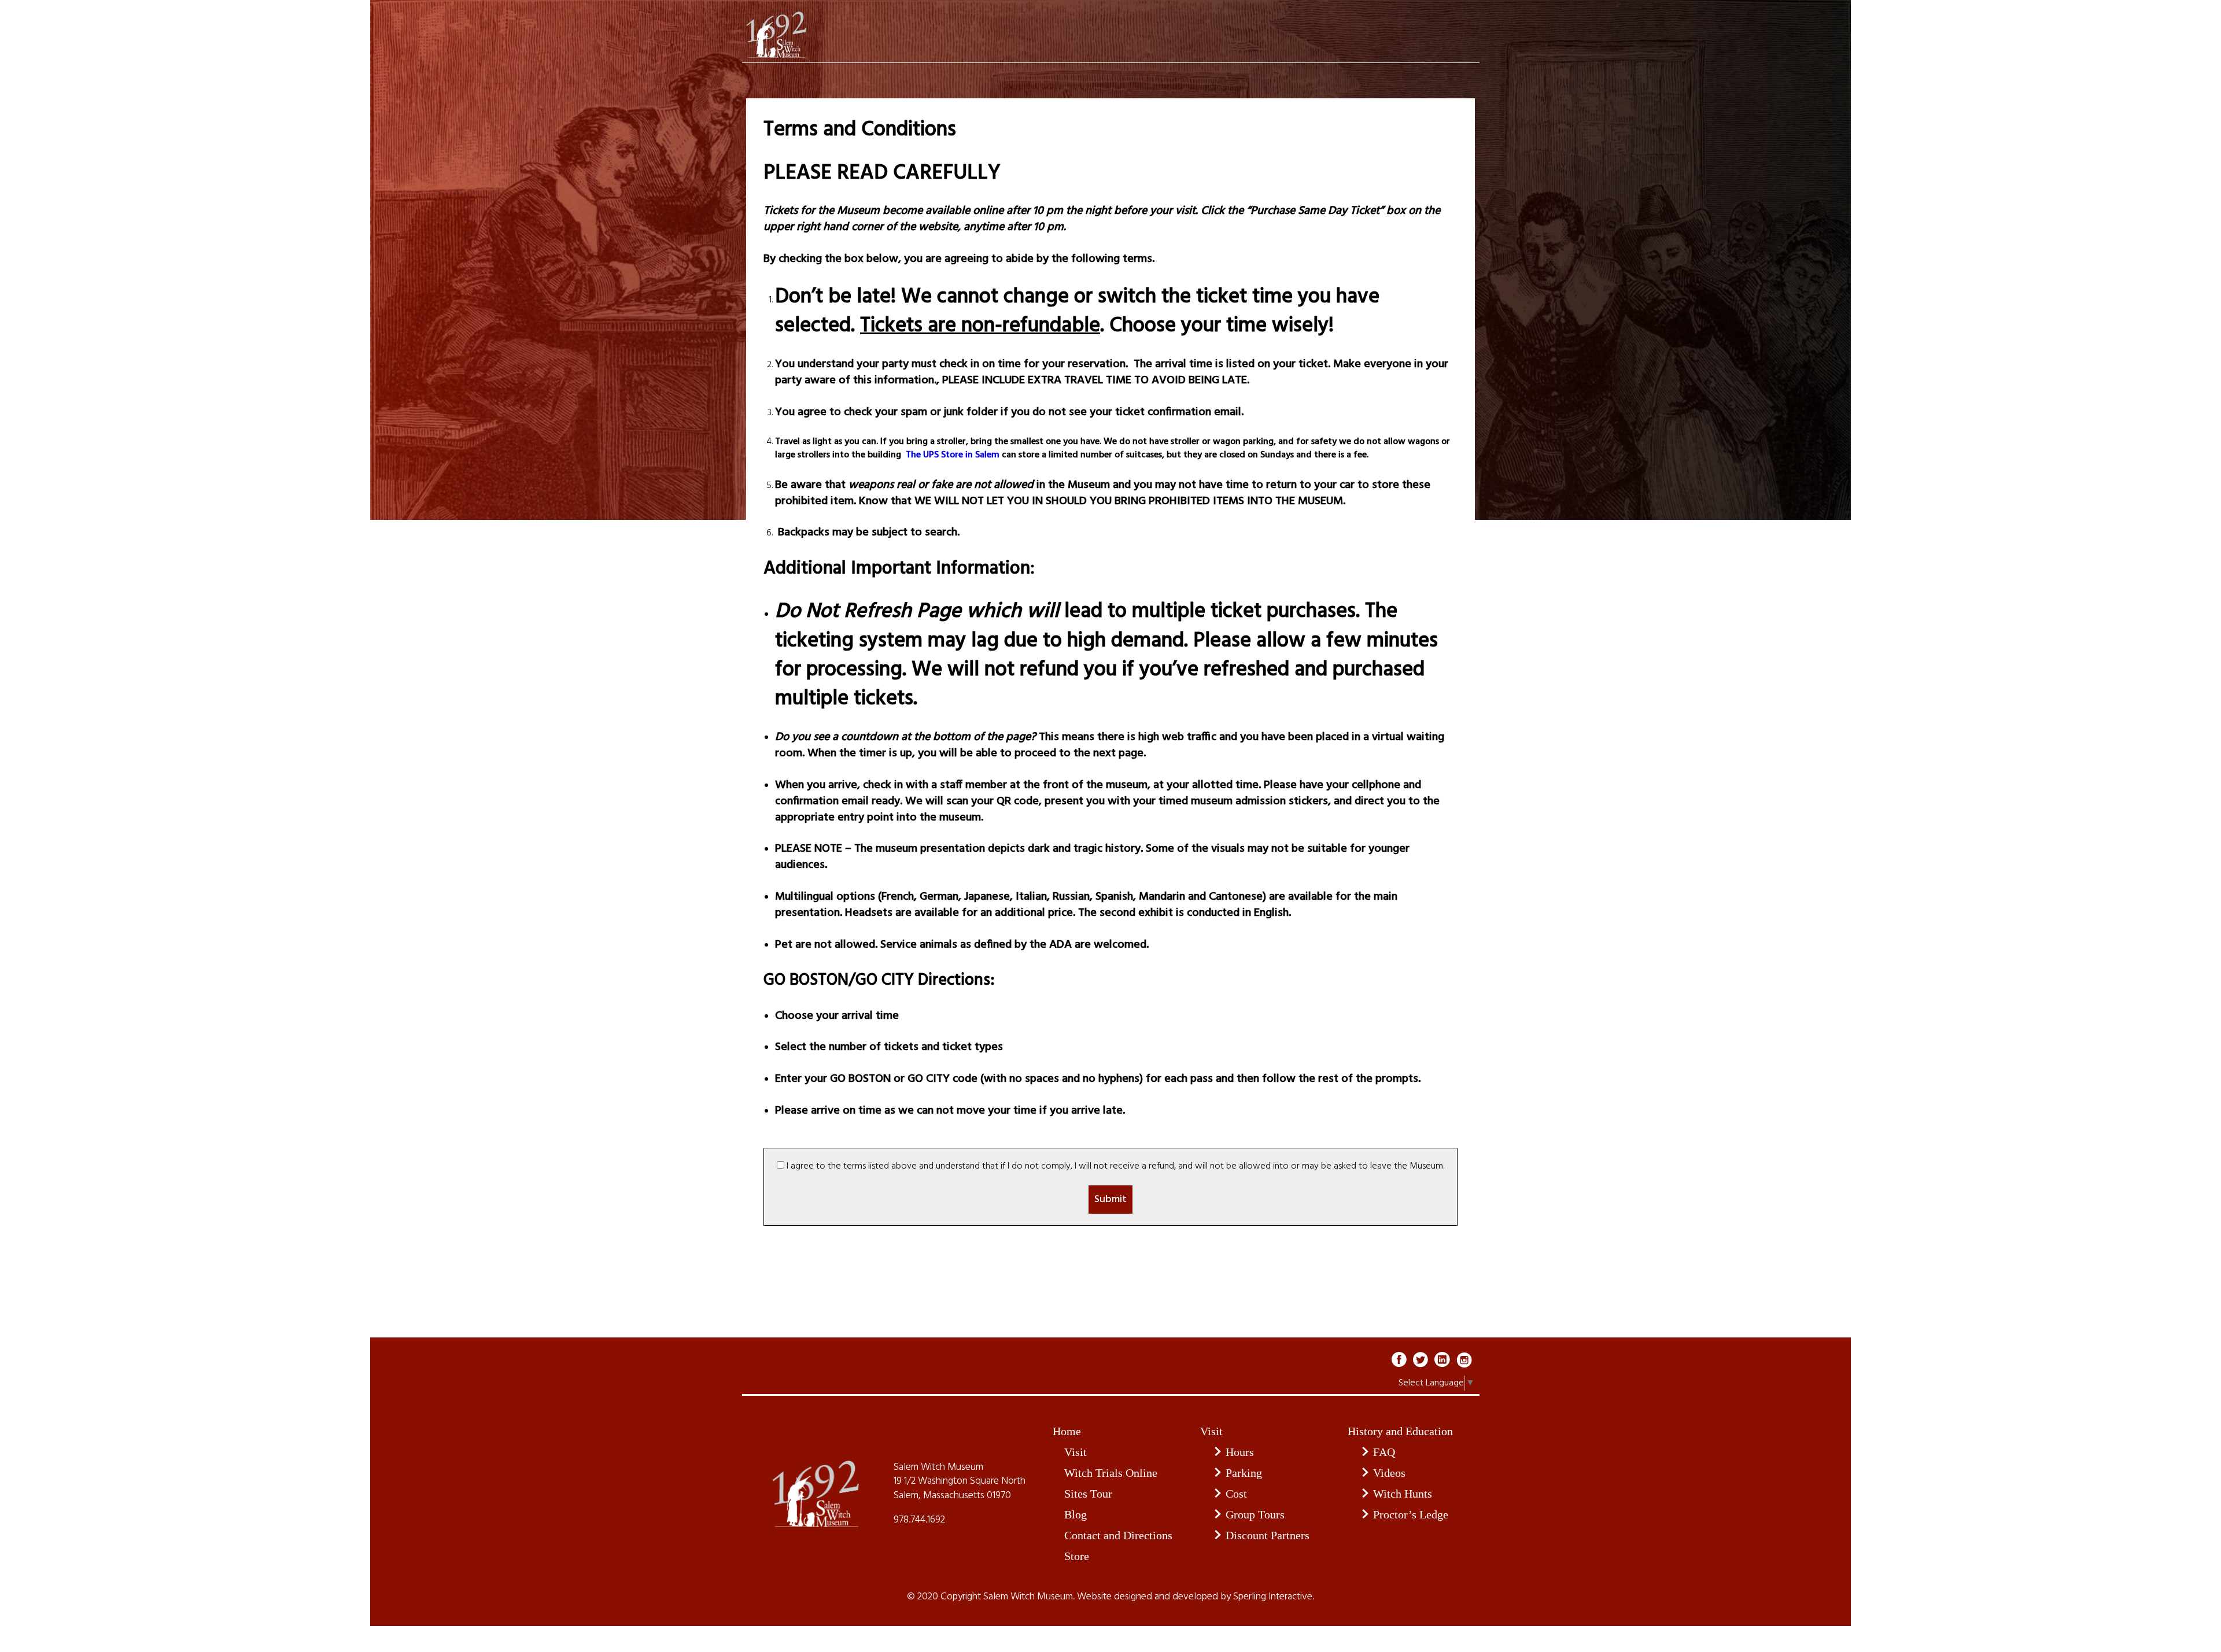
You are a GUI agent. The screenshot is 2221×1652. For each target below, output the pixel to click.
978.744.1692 (919, 1520)
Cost (1236, 1494)
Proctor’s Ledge (1411, 1514)
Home (1067, 1431)
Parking (1244, 1473)
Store (1077, 1556)
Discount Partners (1268, 1535)
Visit (1076, 1452)
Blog (1076, 1514)
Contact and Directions (1118, 1535)
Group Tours (1255, 1514)
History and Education (1400, 1431)
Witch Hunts (1403, 1494)
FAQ (1384, 1452)
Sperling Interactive (1273, 1597)
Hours (1240, 1452)
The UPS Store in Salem (951, 455)
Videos (1389, 1473)
